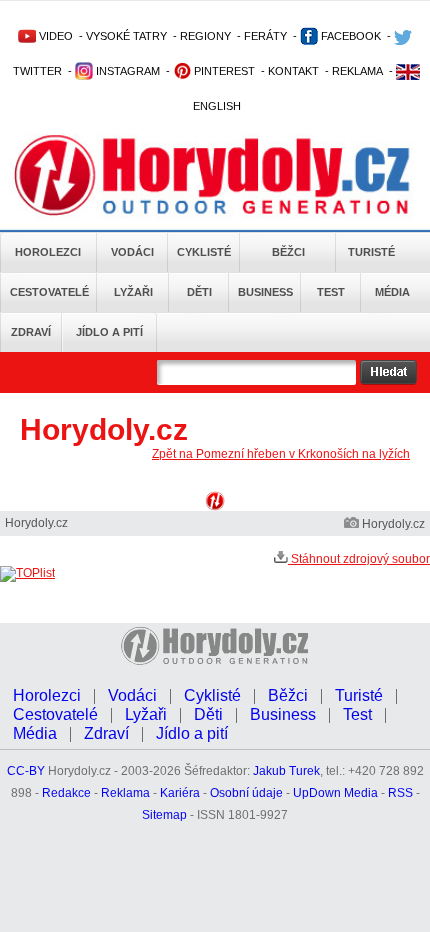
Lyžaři (133, 292)
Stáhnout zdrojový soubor (359, 559)
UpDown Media (335, 793)
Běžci (288, 252)
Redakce (66, 793)
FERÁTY (265, 36)
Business (265, 292)
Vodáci (132, 252)
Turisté (371, 252)
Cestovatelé (49, 292)
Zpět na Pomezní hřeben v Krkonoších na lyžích (281, 454)
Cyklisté (204, 252)
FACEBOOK (349, 36)
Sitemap (164, 815)
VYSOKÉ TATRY (126, 36)
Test (331, 292)
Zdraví (31, 332)
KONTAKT (293, 71)
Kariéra (180, 793)
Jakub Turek (286, 771)
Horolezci (48, 252)
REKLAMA (357, 71)
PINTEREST (223, 71)
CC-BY (26, 771)
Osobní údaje (246, 793)
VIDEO (54, 36)
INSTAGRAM (126, 71)
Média (392, 292)
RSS (400, 793)
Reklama (125, 793)
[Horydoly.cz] (212, 179)
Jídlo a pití (109, 332)
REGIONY (205, 36)
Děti (199, 292)
